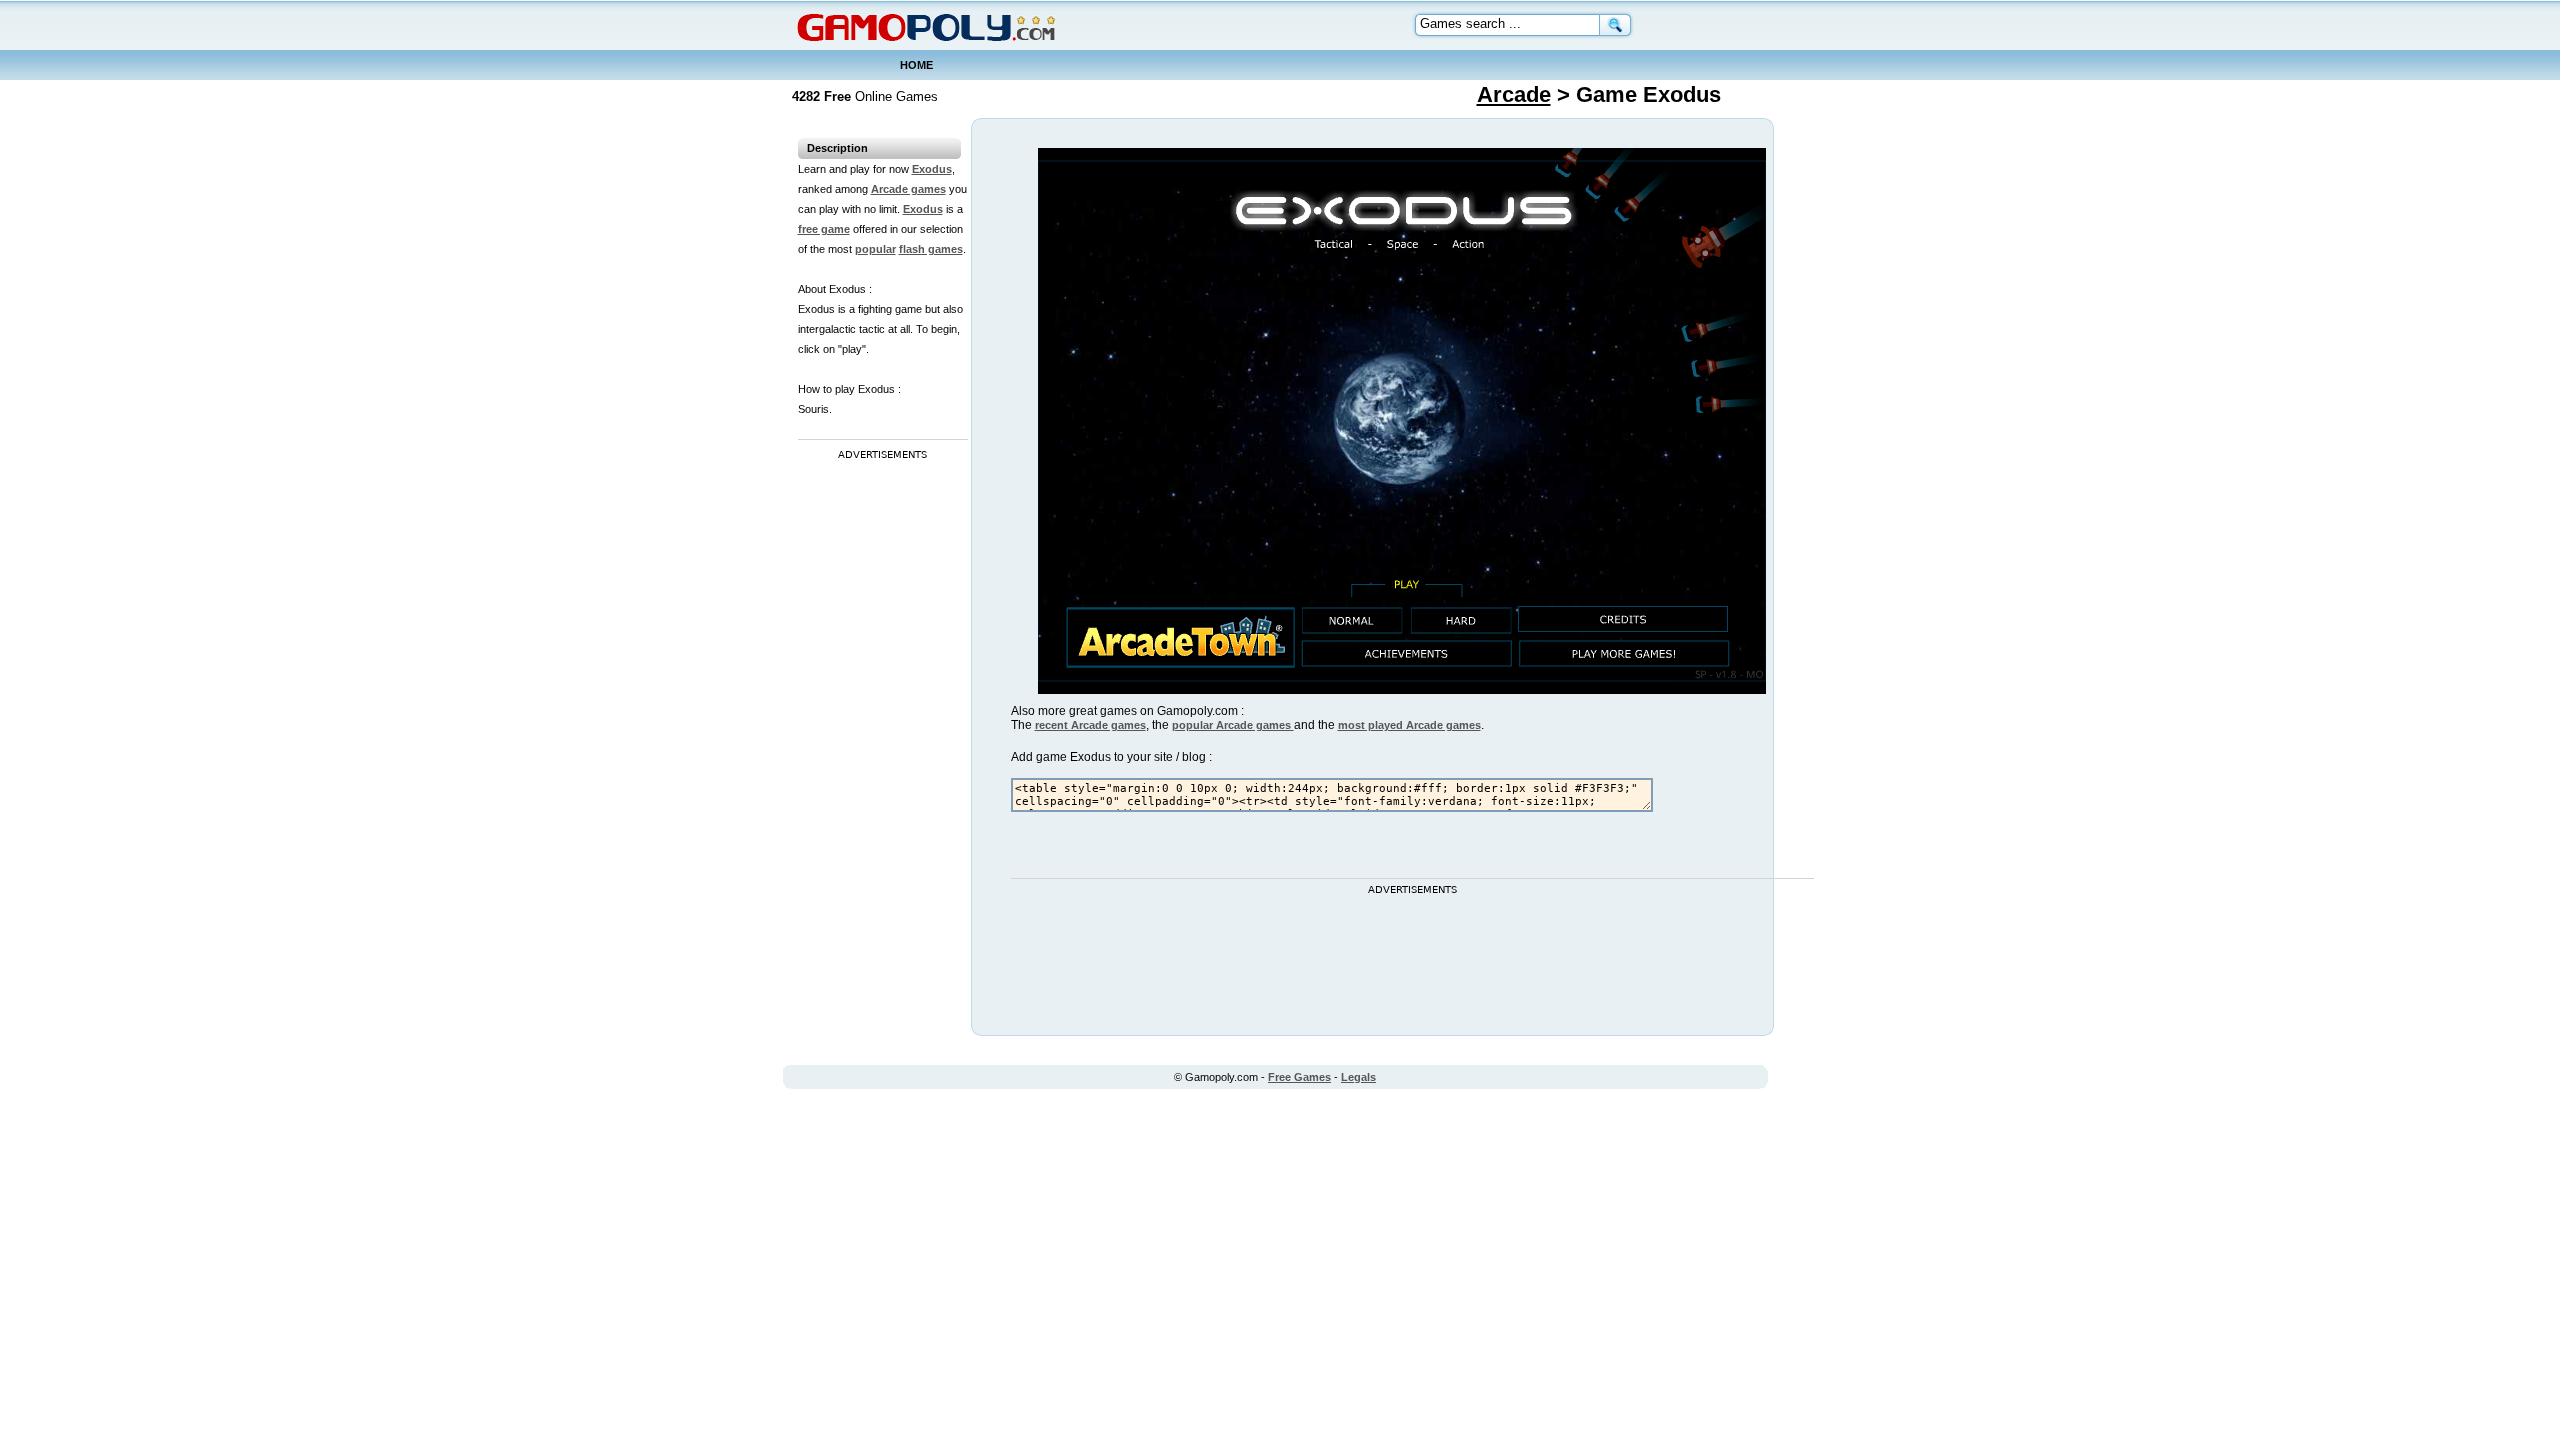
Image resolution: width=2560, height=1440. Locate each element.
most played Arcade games (1409, 725)
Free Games (1299, 1077)
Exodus (932, 169)
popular (875, 249)
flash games (931, 249)
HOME (916, 65)
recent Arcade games (1090, 725)
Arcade (1514, 94)
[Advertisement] (878, 765)
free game (824, 229)
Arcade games (908, 189)
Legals (1358, 1077)
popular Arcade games (1233, 725)
